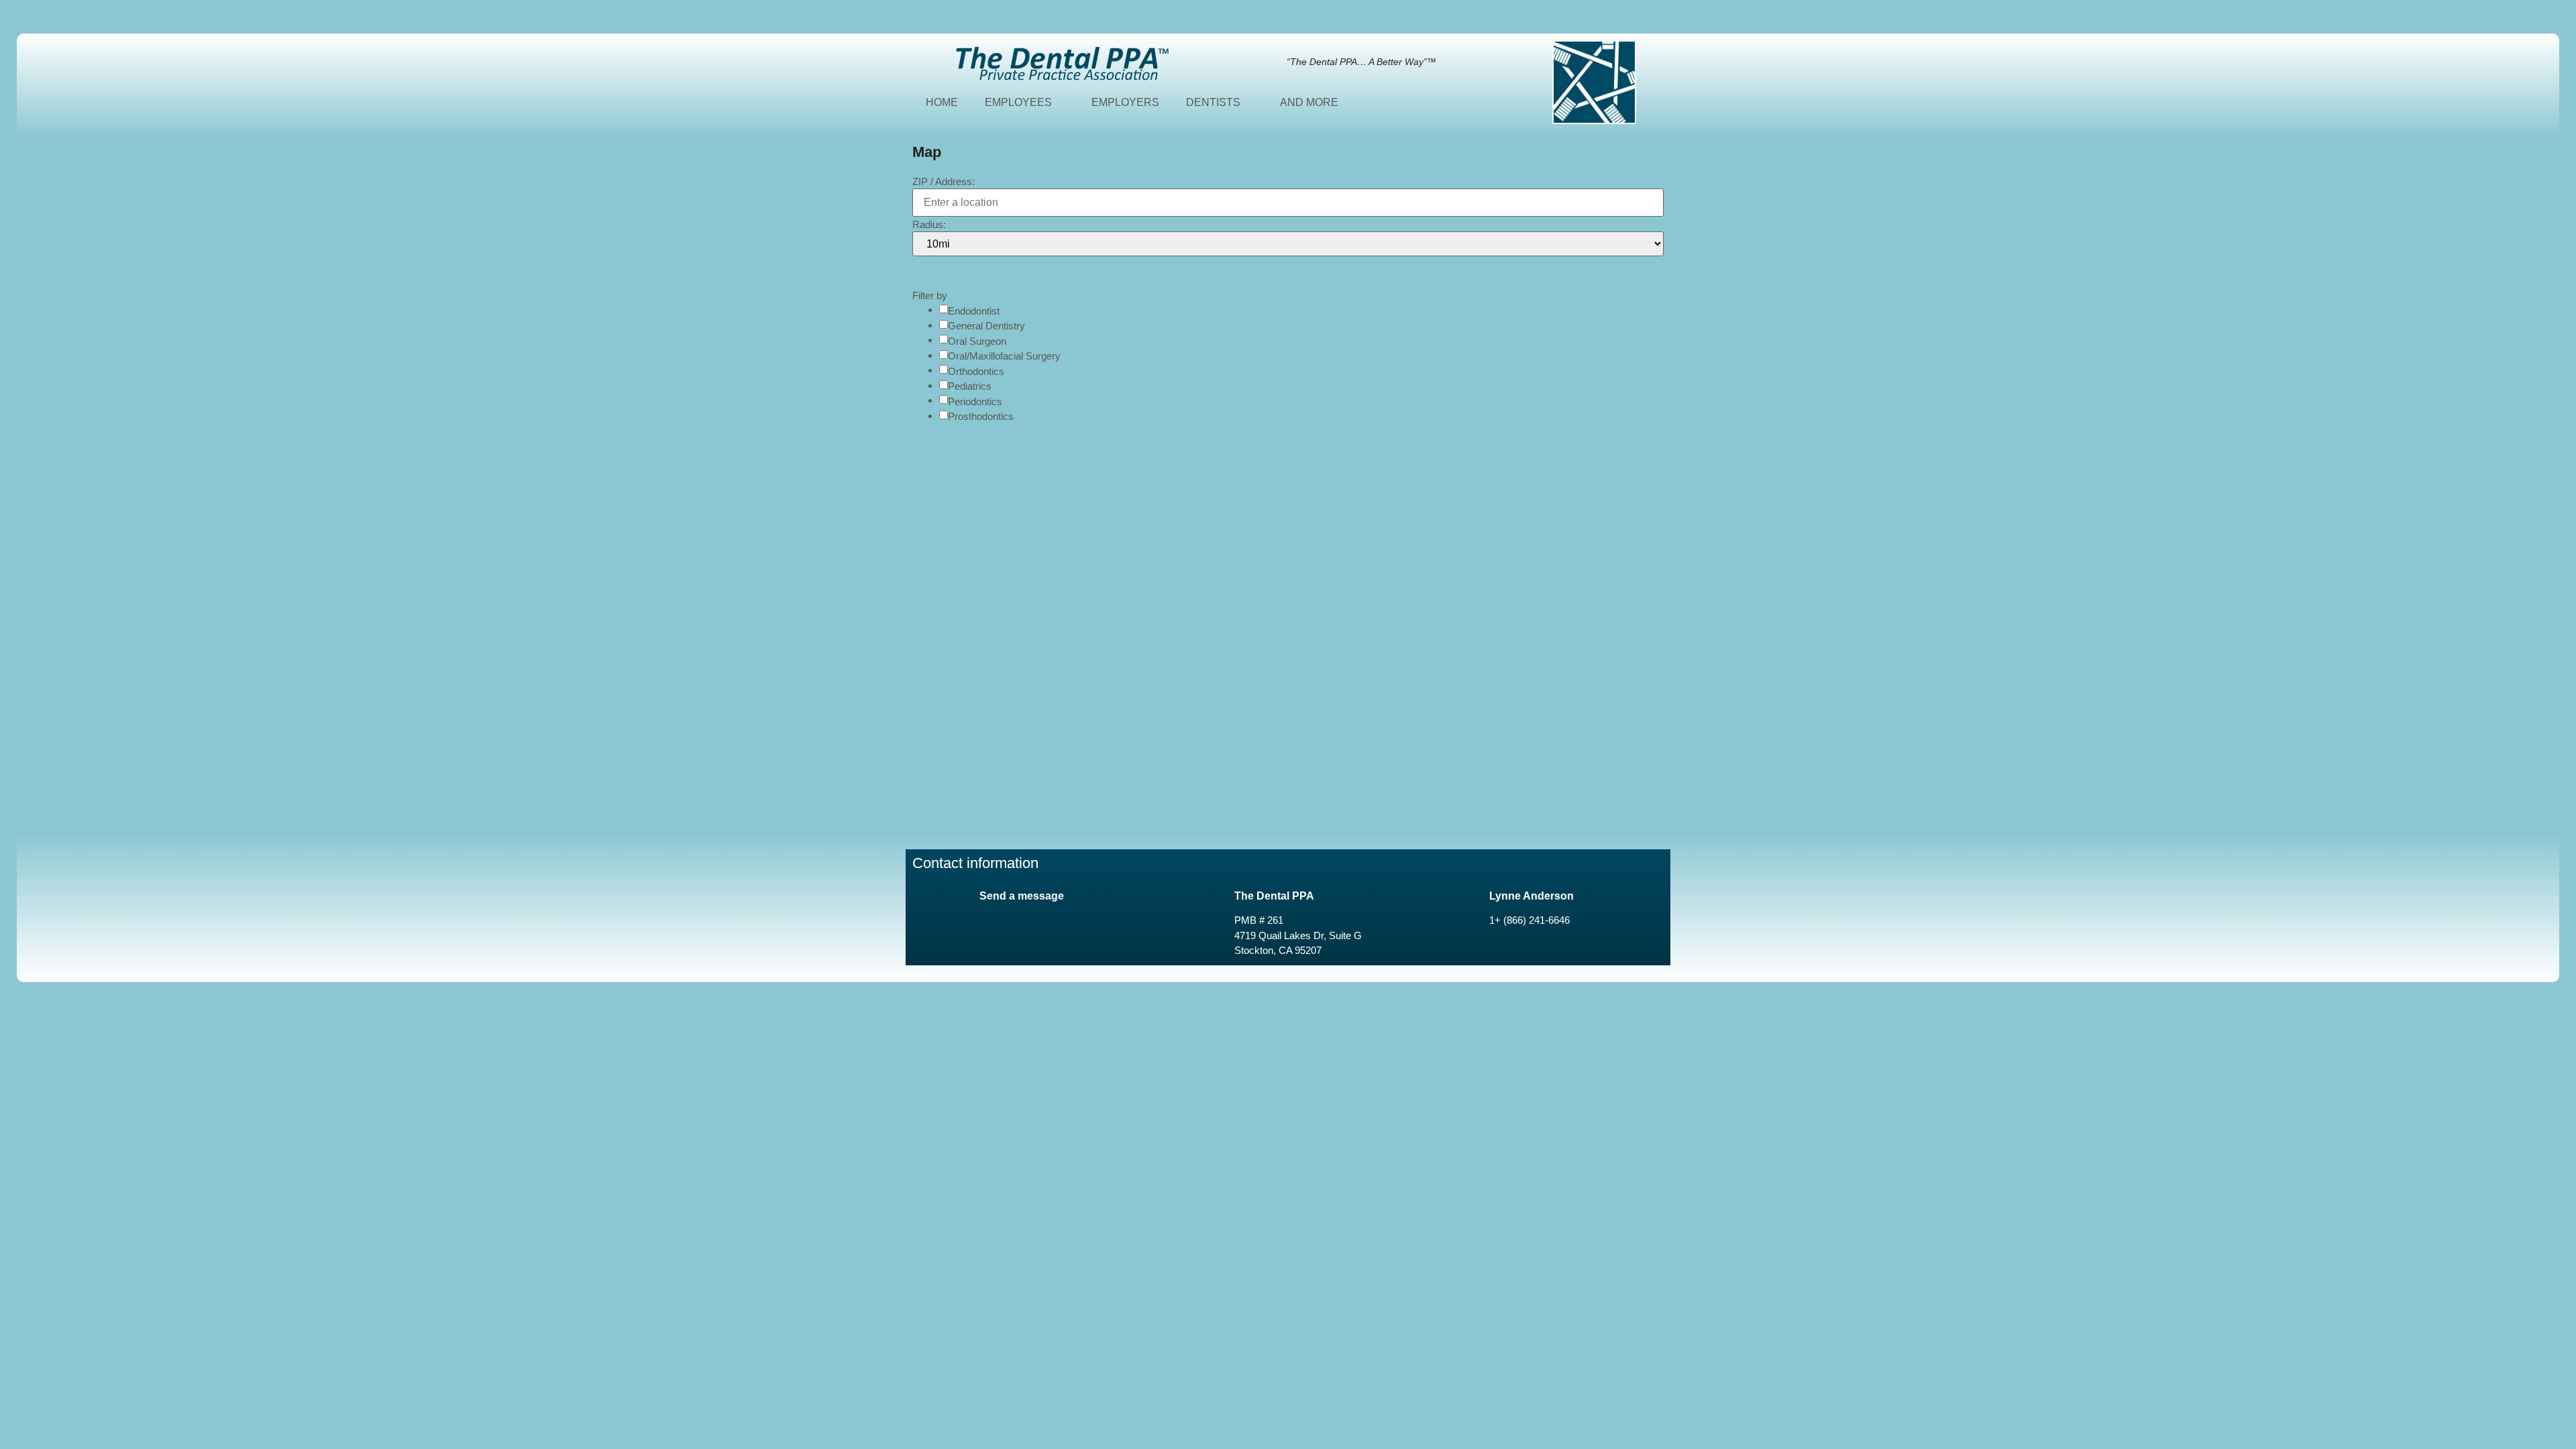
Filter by (930, 296)
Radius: (929, 224)
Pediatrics (970, 386)
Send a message (1022, 896)
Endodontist (974, 311)
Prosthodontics (981, 416)
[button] (926, 270)
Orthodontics (976, 371)
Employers (1125, 102)
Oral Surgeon (977, 341)
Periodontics (975, 401)
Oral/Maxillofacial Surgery (1004, 356)
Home (942, 102)
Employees (1018, 102)
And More (1309, 102)
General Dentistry (986, 326)
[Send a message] (929, 901)
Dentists (1213, 102)
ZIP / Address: (944, 181)
